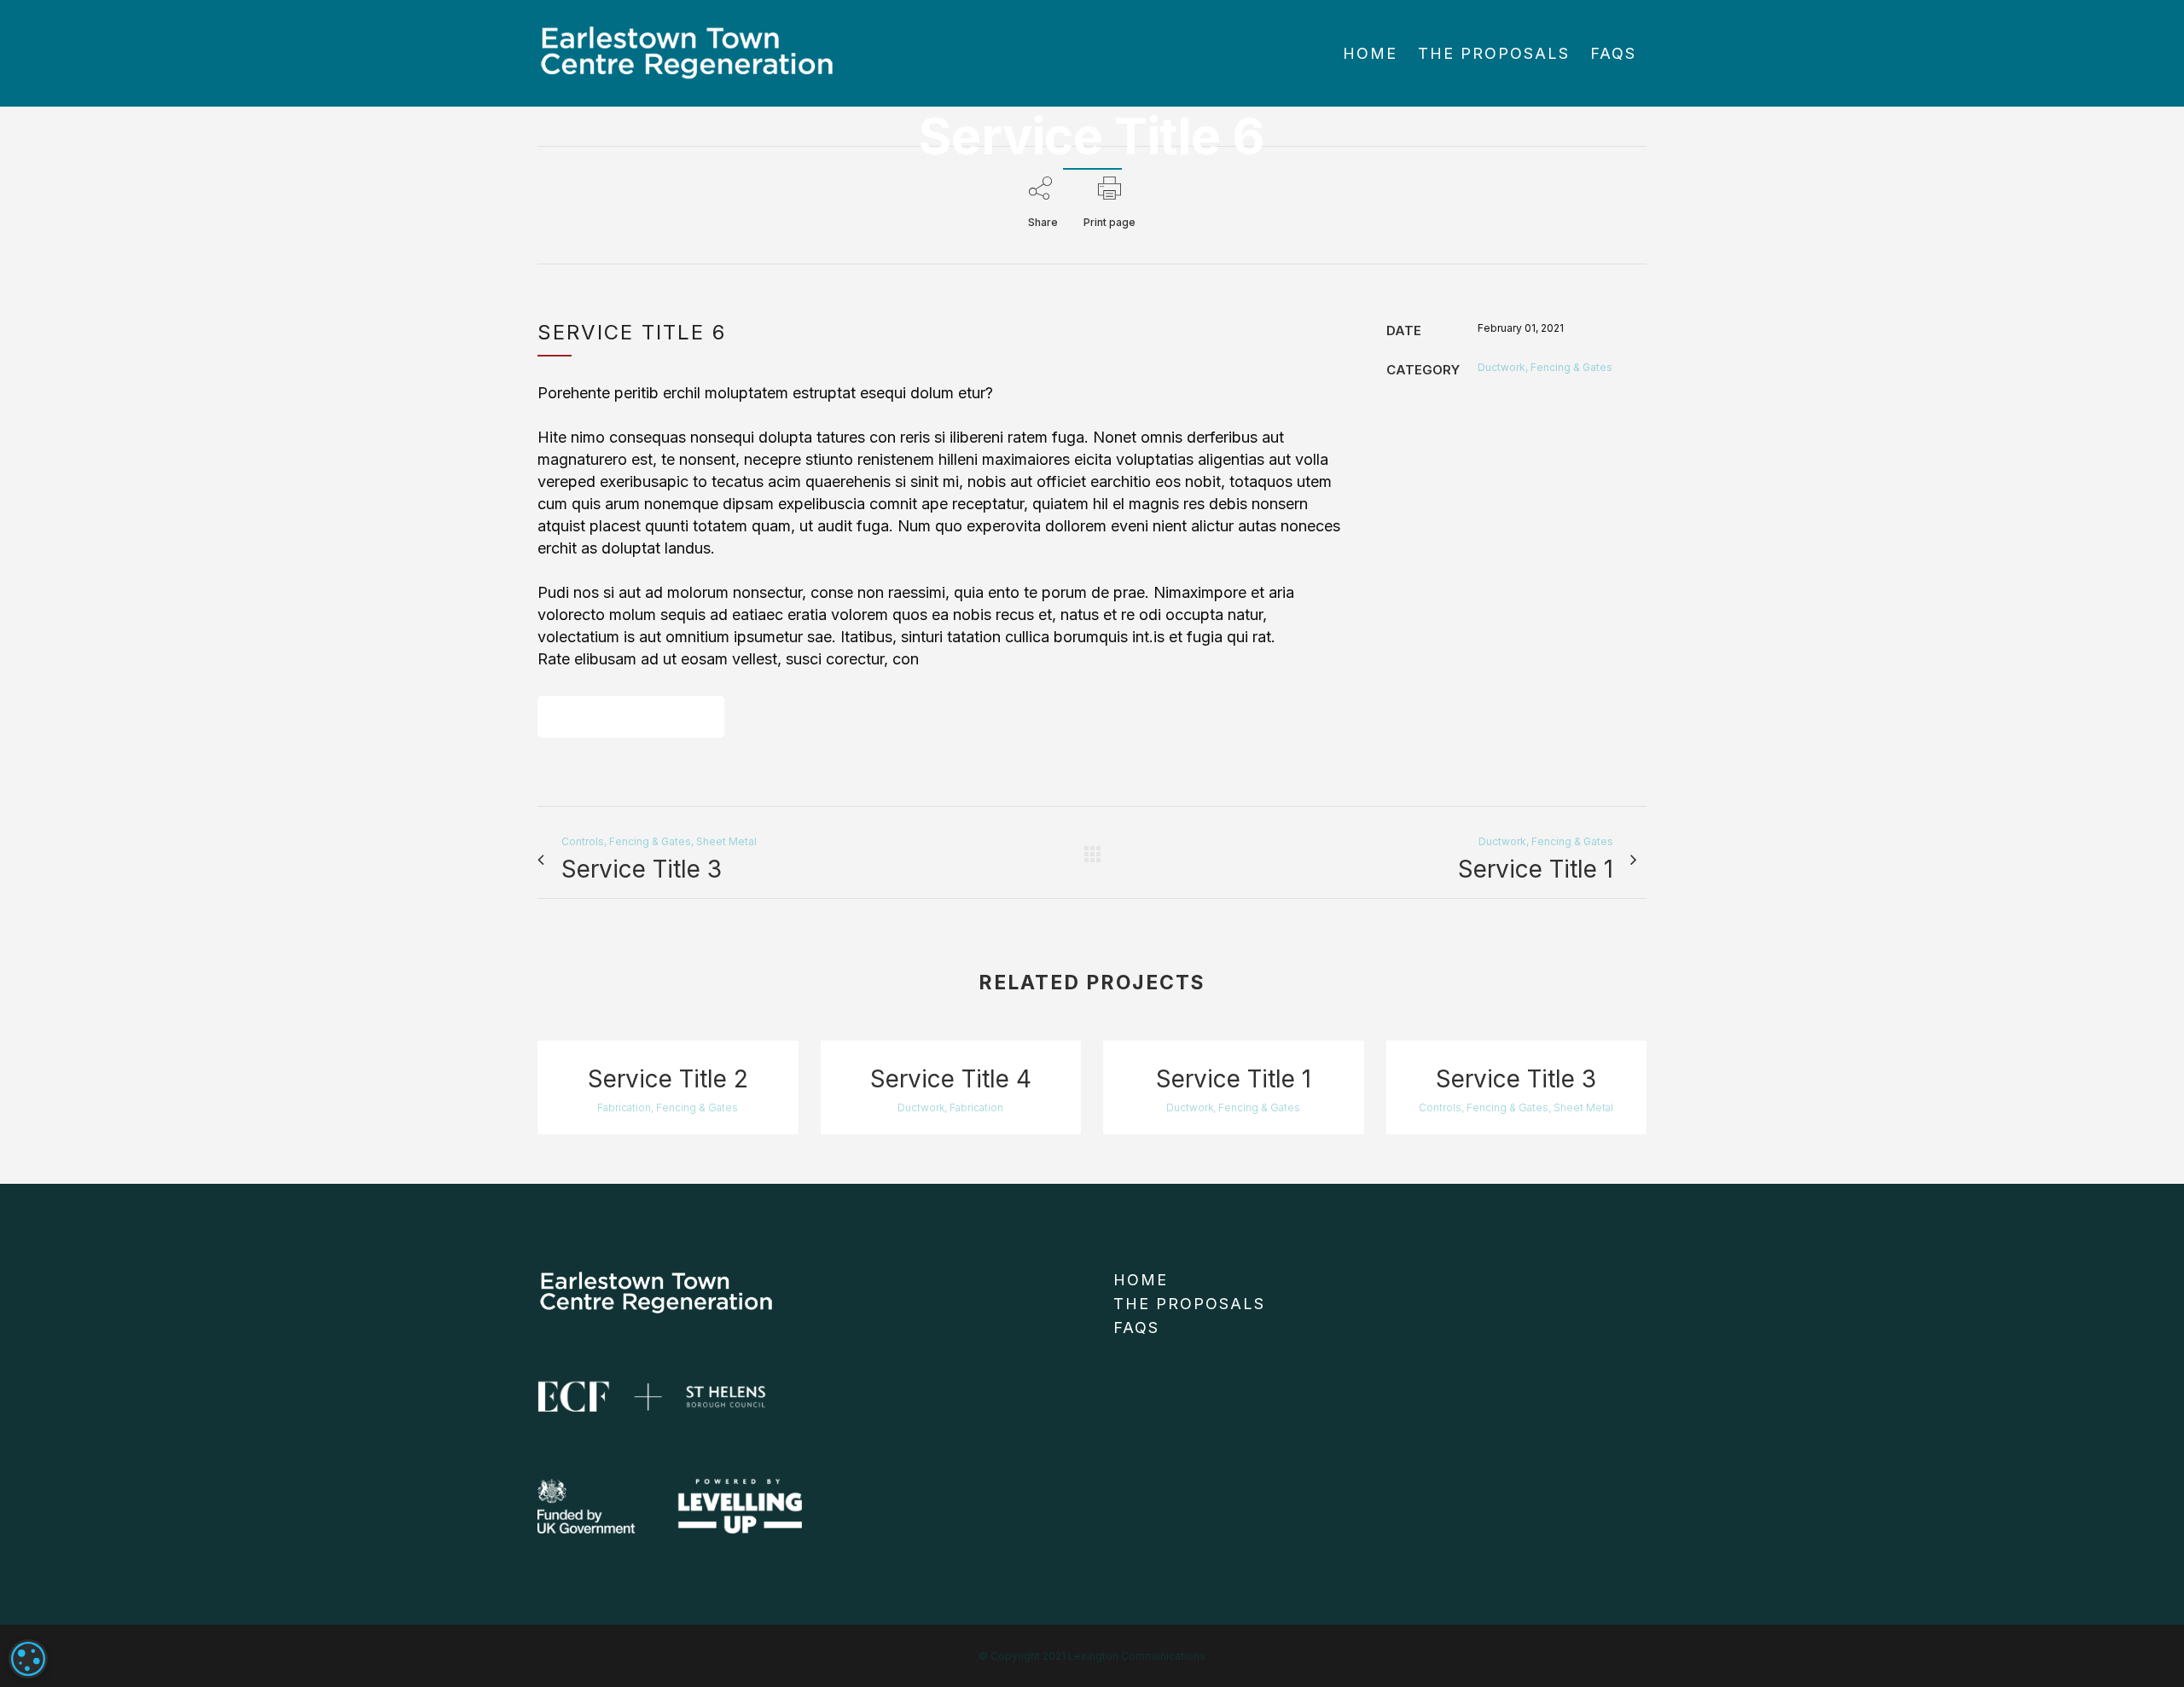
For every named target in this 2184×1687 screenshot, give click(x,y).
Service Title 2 (668, 1079)
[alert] (28, 1659)
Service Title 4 (951, 1079)
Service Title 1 (1234, 1079)
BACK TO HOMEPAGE (631, 716)
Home (1141, 1280)
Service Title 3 (1516, 1079)
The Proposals (1189, 1304)
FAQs (1136, 1328)
